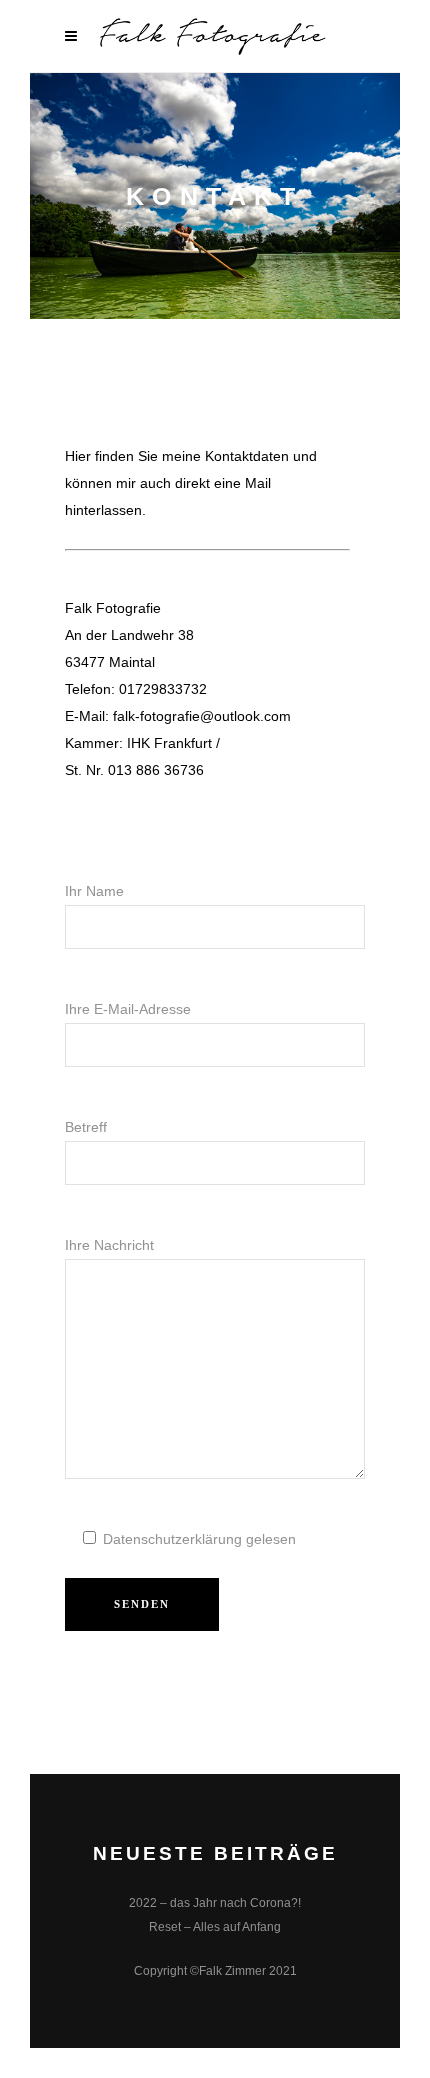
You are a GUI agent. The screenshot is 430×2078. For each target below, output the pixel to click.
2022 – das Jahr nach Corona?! (215, 1903)
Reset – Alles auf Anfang (215, 1927)
